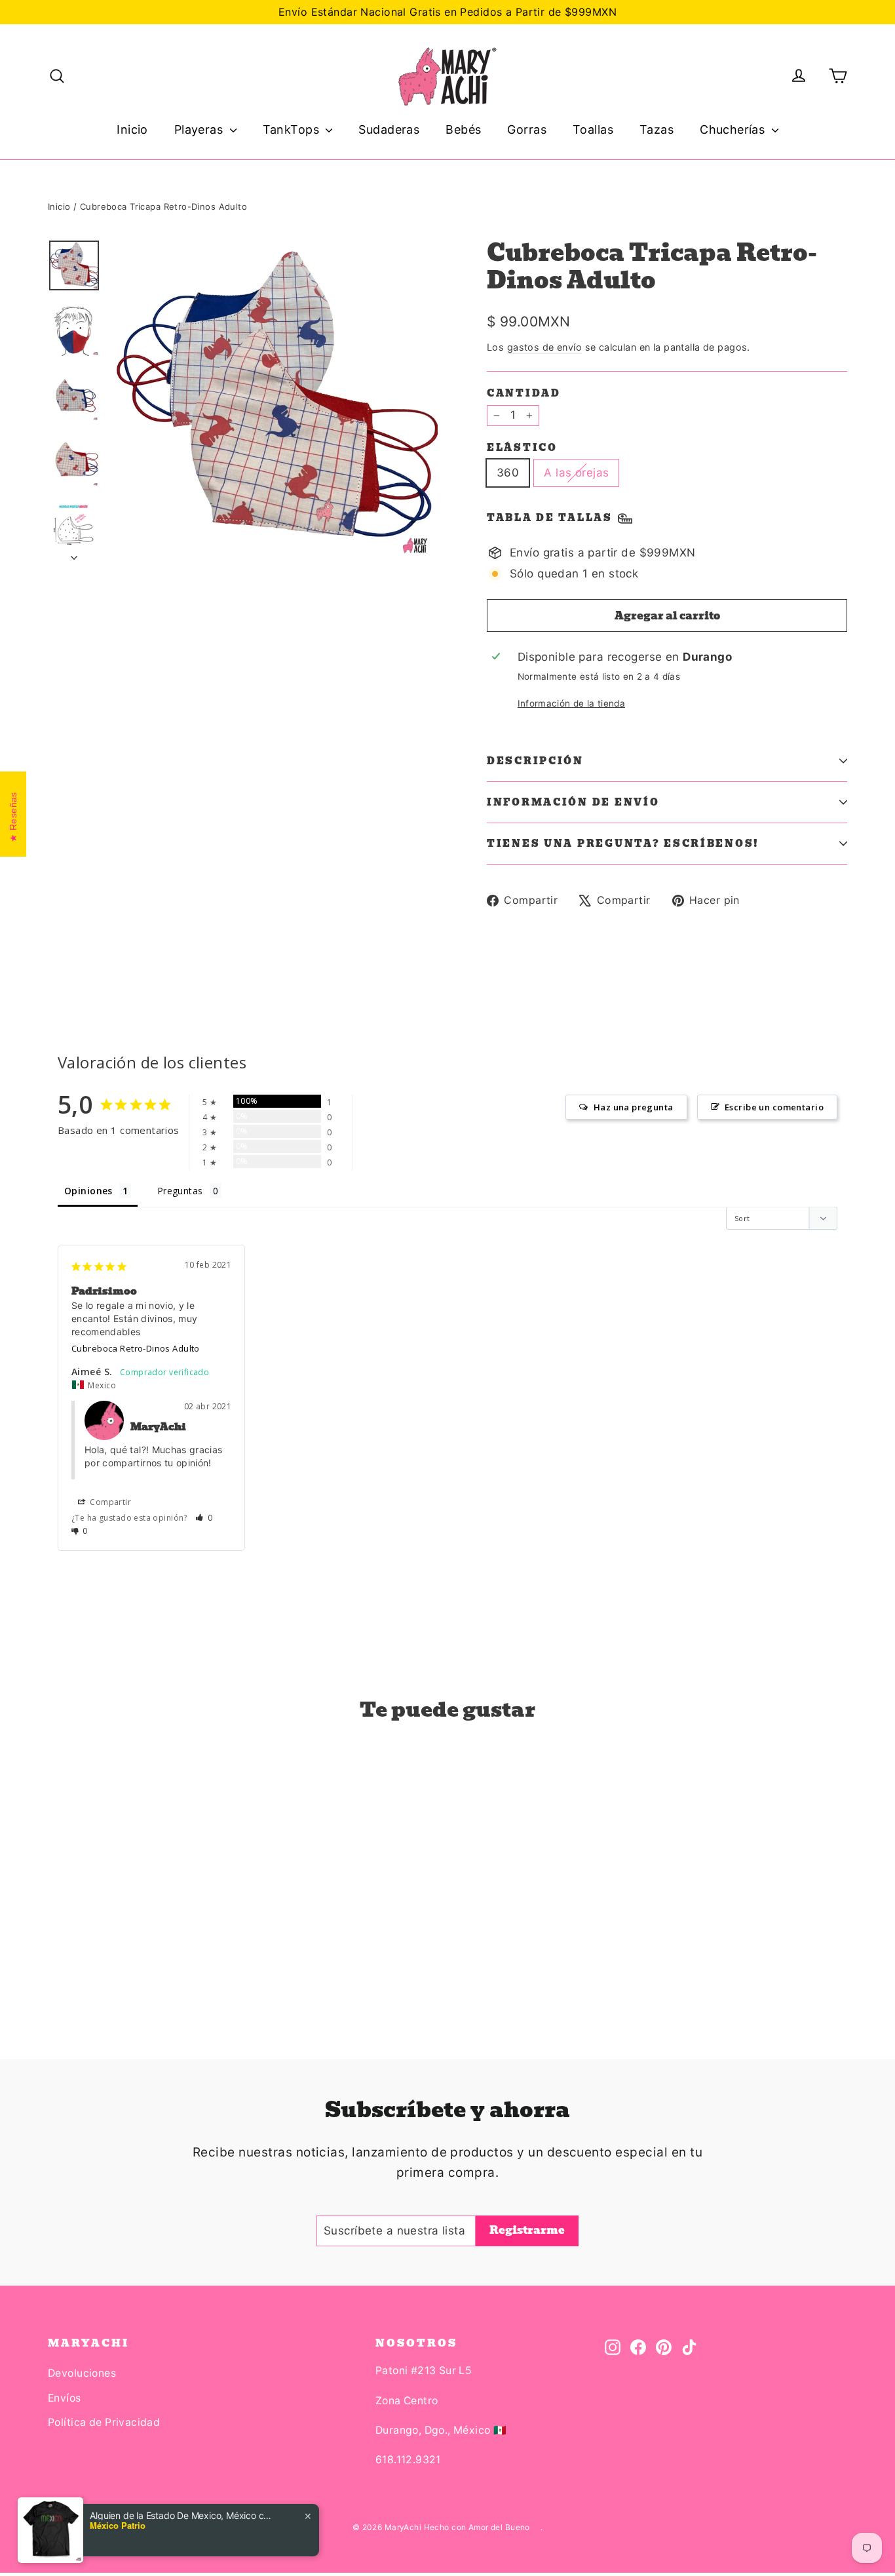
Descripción (535, 761)
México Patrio (118, 2526)
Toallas (593, 129)
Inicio (132, 129)
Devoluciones (82, 2373)
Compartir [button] (109, 1502)
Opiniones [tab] (88, 1191)
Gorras (527, 129)
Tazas (657, 129)
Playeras (200, 129)
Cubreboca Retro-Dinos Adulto (136, 1348)
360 (508, 473)
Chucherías (734, 129)
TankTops (293, 129)
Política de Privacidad (104, 2422)
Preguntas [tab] (180, 1191)
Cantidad (524, 393)
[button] (204, 1518)
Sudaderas (389, 129)
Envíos (65, 2398)
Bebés (463, 129)
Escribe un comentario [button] (774, 1107)
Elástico (522, 448)
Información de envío (573, 802)
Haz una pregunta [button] (634, 1107)
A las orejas (576, 473)
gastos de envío (544, 347)
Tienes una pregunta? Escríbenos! (623, 844)
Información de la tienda (571, 703)
